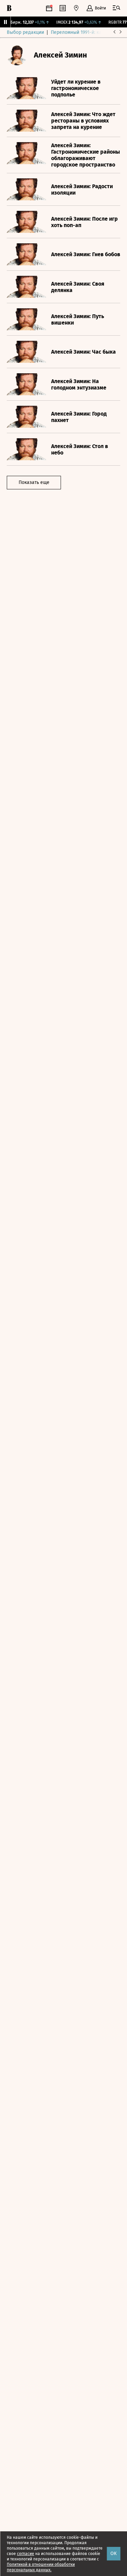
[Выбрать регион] (76, 8)
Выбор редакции (25, 32)
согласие (26, 2554)
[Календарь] (49, 8)
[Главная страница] (9, 8)
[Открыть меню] (117, 8)
